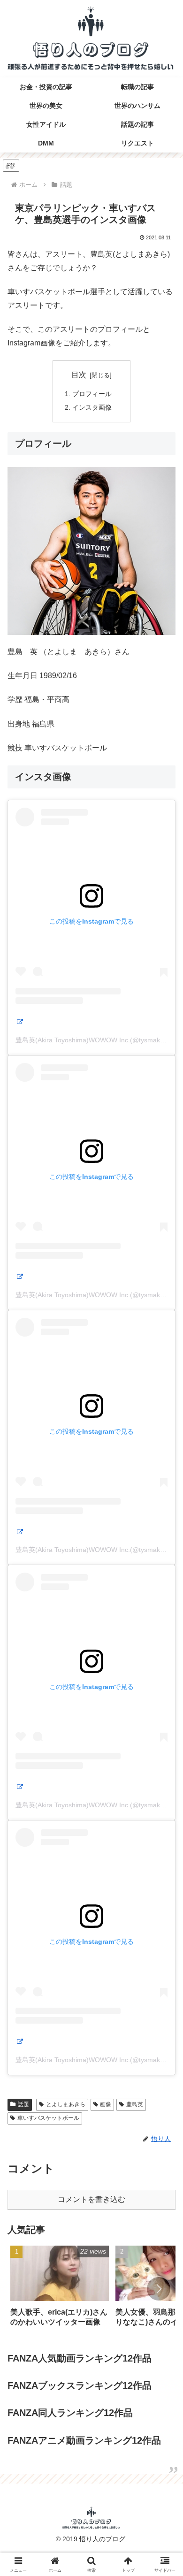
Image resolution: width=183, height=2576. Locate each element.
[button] (159, 2289)
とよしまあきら (66, 2104)
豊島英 (135, 2104)
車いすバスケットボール (48, 2118)
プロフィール (92, 394)
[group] (60, 2289)
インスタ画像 (92, 407)
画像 (106, 2104)
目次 (79, 375)
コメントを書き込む (91, 2199)
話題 (23, 2104)
